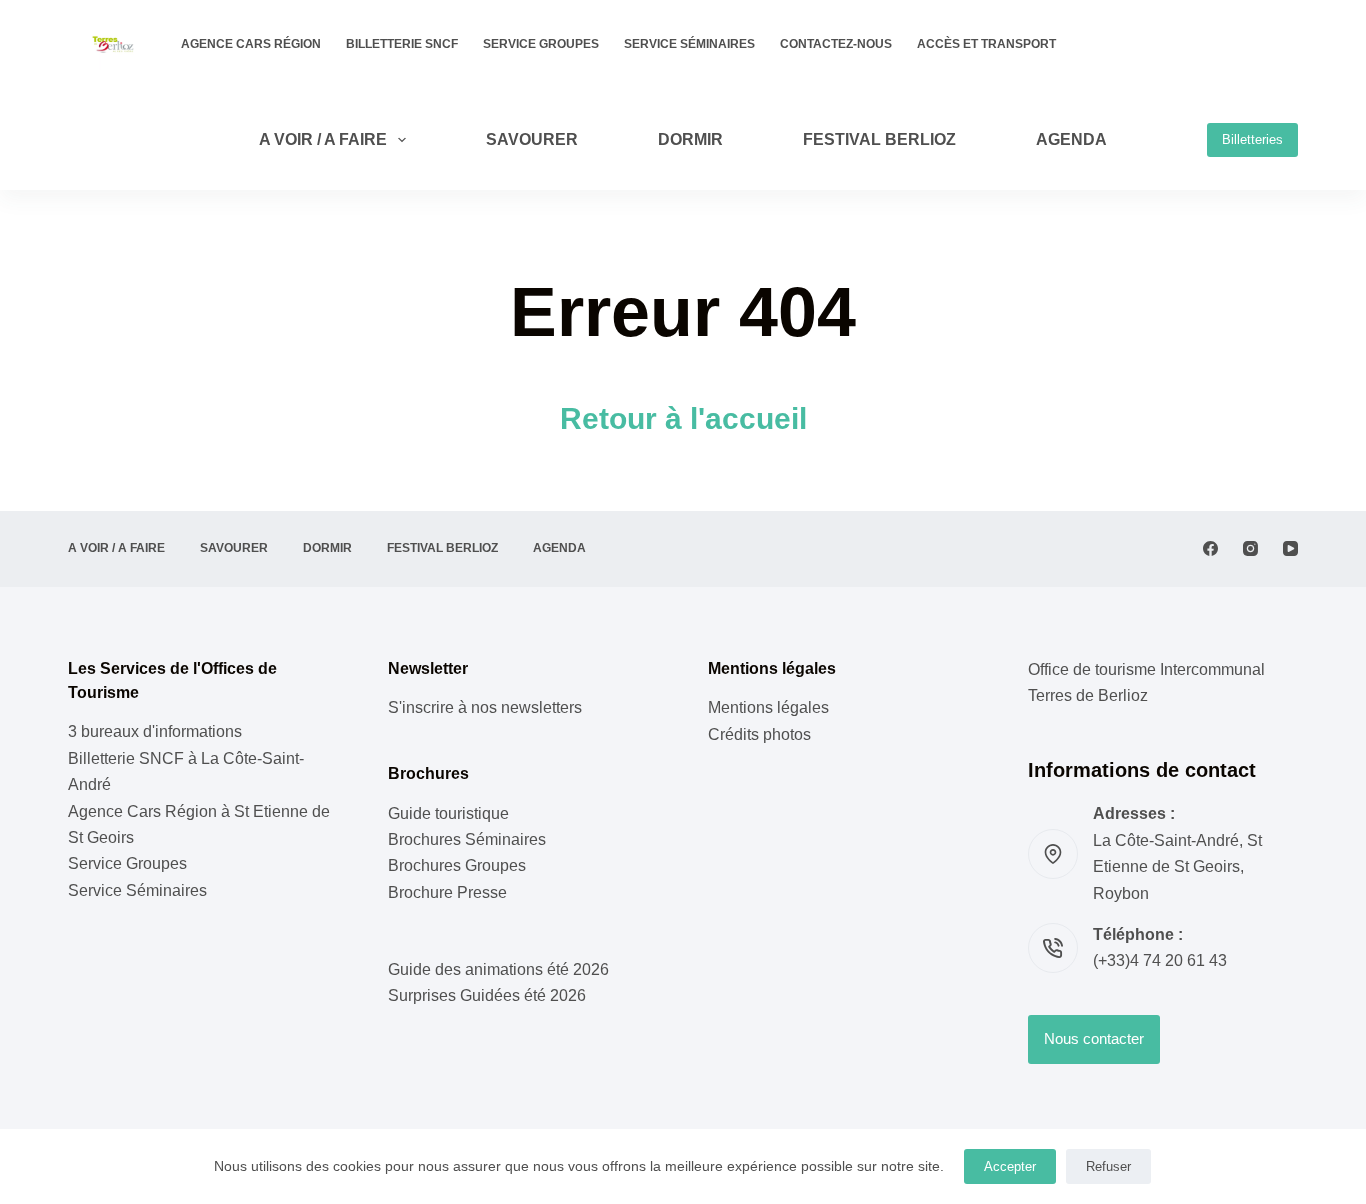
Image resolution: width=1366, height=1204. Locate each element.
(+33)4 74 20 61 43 (1160, 960)
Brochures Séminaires (467, 839)
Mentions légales (768, 707)
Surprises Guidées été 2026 (487, 995)
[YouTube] (1290, 548)
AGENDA (1071, 139)
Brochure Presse (447, 892)
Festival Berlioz (879, 139)
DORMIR (690, 139)
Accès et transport (986, 44)
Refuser (1108, 1166)
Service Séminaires (689, 44)
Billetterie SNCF (402, 44)
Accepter (1010, 1166)
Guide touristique (448, 813)
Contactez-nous (836, 44)
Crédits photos (759, 734)
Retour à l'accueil (683, 418)
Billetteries (1252, 139)
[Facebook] (1210, 548)
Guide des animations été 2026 (498, 969)
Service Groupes (541, 44)
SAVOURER (532, 139)
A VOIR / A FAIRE (323, 139)
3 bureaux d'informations (155, 731)
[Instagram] (1250, 548)
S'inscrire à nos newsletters (485, 707)
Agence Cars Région (251, 44)
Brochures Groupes (457, 865)
